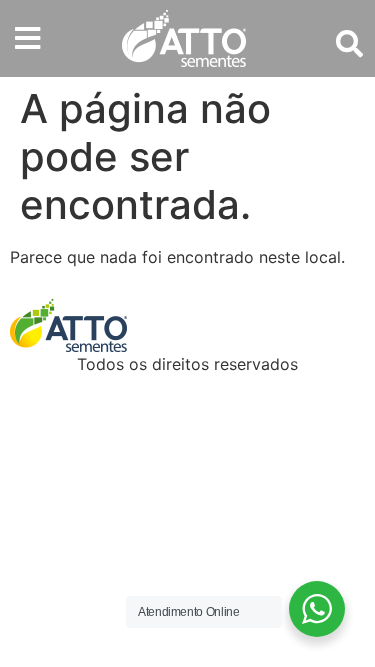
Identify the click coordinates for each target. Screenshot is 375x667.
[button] (27, 38)
